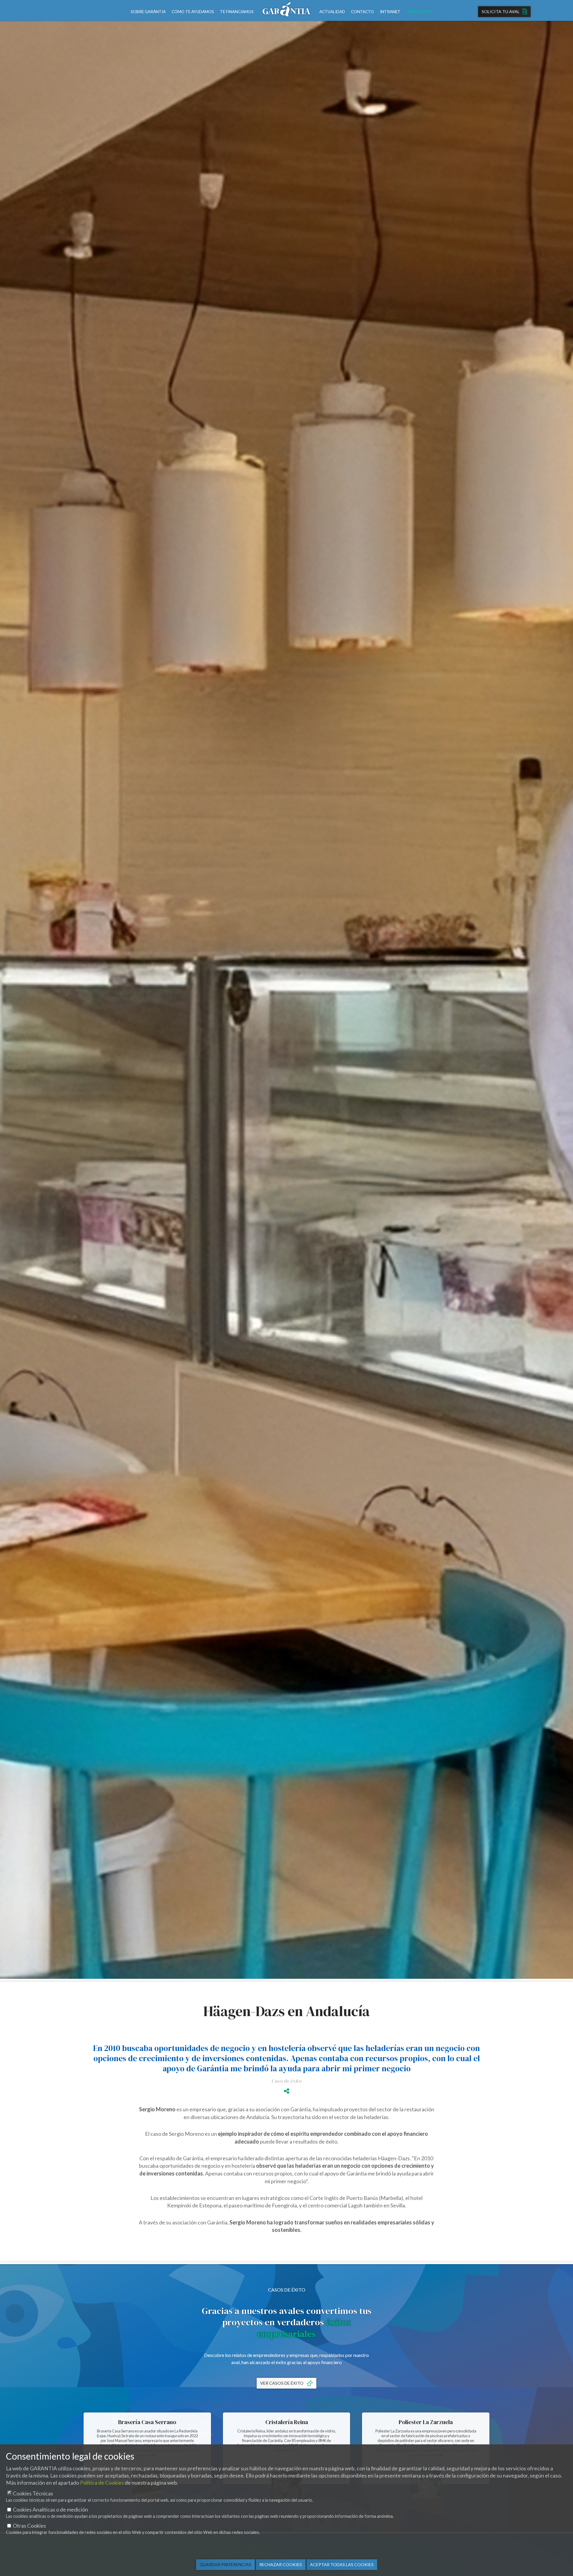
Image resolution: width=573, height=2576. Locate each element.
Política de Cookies (102, 2483)
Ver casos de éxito (282, 2383)
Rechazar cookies (281, 2565)
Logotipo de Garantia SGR (286, 10)
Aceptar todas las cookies (342, 2565)
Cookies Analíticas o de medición (50, 2510)
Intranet (390, 12)
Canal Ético (420, 12)
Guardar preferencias (225, 2565)
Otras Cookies (29, 2526)
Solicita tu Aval (501, 11)
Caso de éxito (287, 2081)
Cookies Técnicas (33, 2493)
